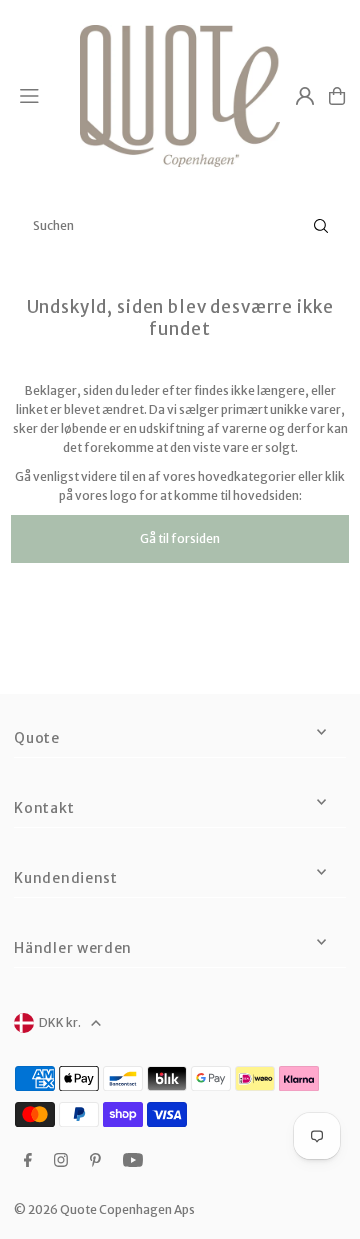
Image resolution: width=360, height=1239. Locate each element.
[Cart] (337, 96)
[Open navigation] (41, 95)
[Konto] (305, 96)
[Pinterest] (95, 1161)
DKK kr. (60, 1022)
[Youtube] (133, 1161)
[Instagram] (61, 1161)
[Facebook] (28, 1161)
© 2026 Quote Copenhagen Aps (104, 1209)
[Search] (321, 226)
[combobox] (180, 226)
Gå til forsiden (180, 538)
